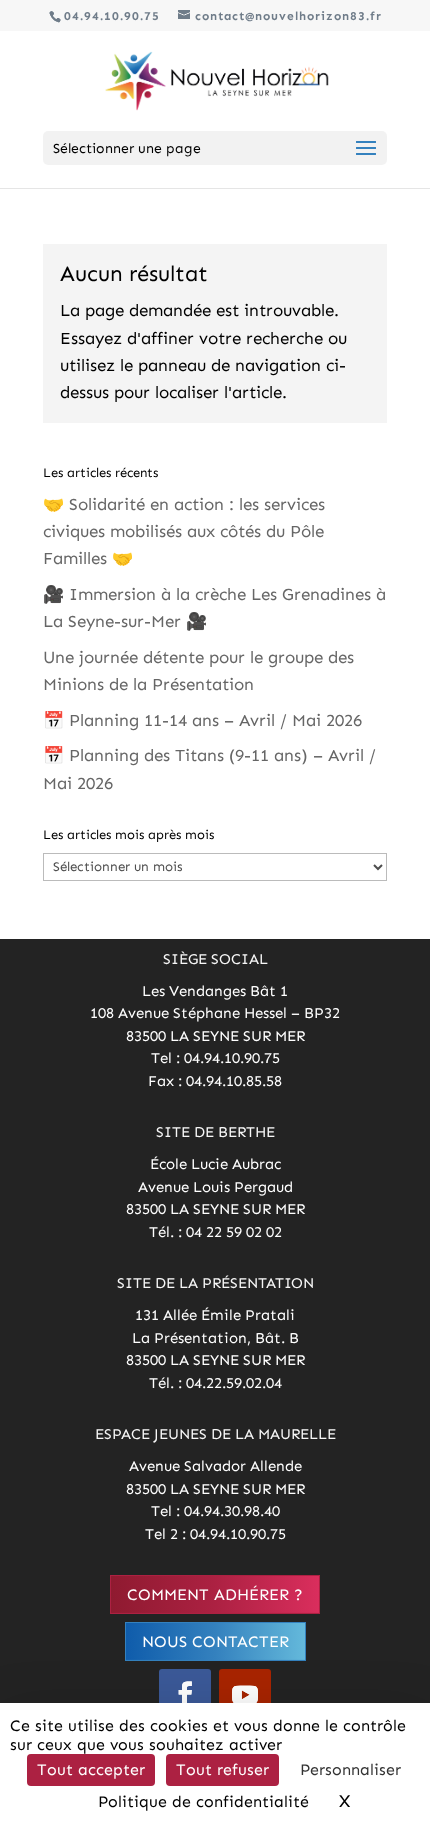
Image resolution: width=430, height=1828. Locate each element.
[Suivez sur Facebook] (185, 1695)
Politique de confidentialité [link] (203, 1801)
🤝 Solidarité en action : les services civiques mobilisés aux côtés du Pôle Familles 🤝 (184, 531)
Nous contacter (215, 1641)
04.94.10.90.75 (112, 16)
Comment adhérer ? (215, 1594)
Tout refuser (222, 1769)
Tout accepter (91, 1769)
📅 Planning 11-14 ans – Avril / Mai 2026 (202, 720)
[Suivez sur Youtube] (245, 1695)
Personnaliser (350, 1769)
